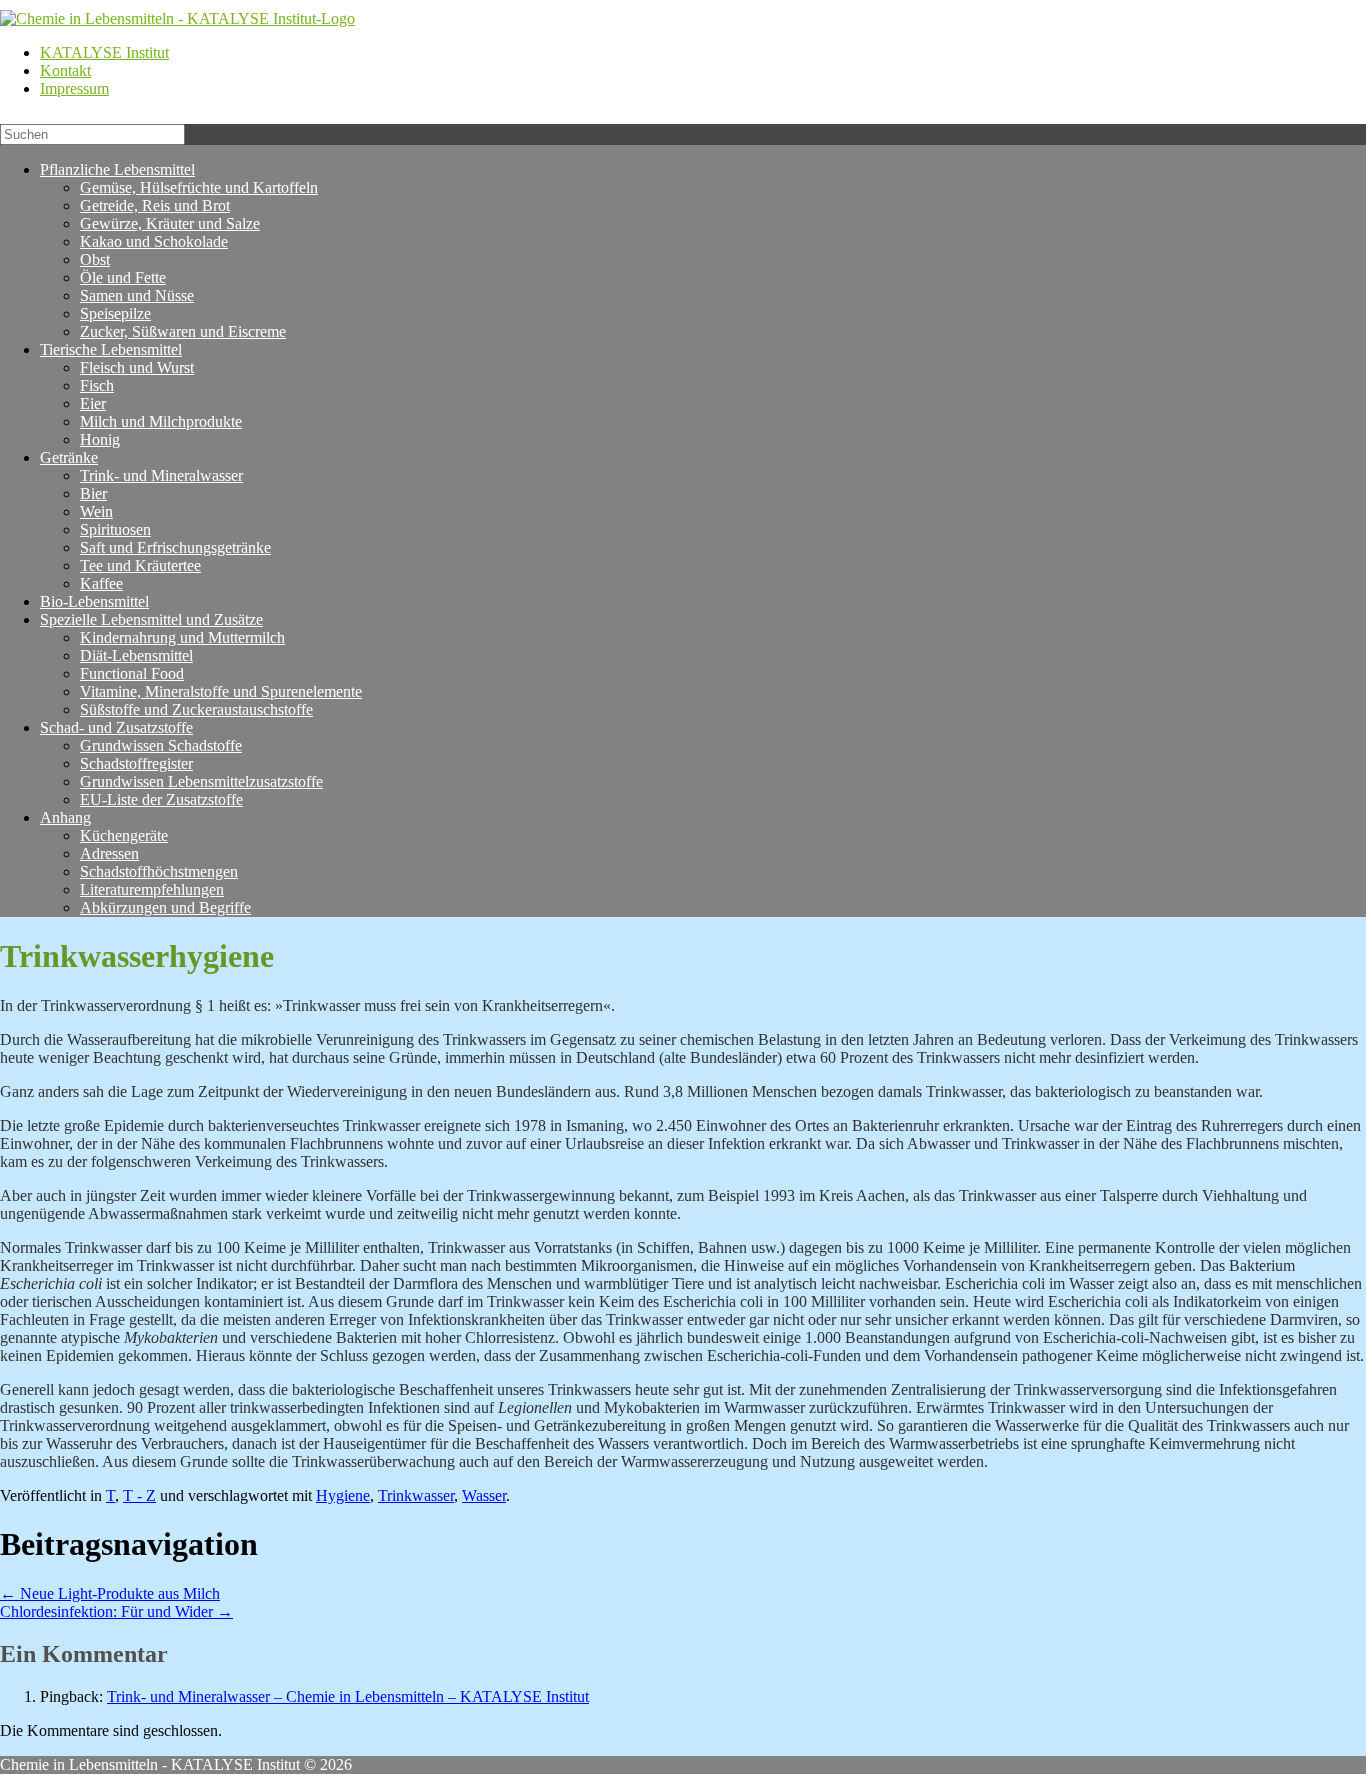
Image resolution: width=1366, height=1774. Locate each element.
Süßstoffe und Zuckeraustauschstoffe (196, 709)
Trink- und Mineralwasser (161, 475)
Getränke (69, 457)
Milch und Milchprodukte (161, 421)
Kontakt (65, 70)
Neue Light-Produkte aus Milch (110, 1593)
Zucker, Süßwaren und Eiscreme (183, 331)
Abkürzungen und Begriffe (165, 907)
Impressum (74, 88)
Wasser (484, 1495)
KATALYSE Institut (104, 52)
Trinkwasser (416, 1495)
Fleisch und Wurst (137, 367)
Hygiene (343, 1495)
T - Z (139, 1495)
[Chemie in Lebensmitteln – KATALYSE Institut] (177, 18)
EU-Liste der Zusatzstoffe (161, 799)
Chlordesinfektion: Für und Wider (116, 1611)
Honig (100, 439)
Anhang (65, 817)
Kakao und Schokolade (154, 241)
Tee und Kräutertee (140, 565)
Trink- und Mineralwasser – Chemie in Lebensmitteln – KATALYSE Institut (348, 1696)
